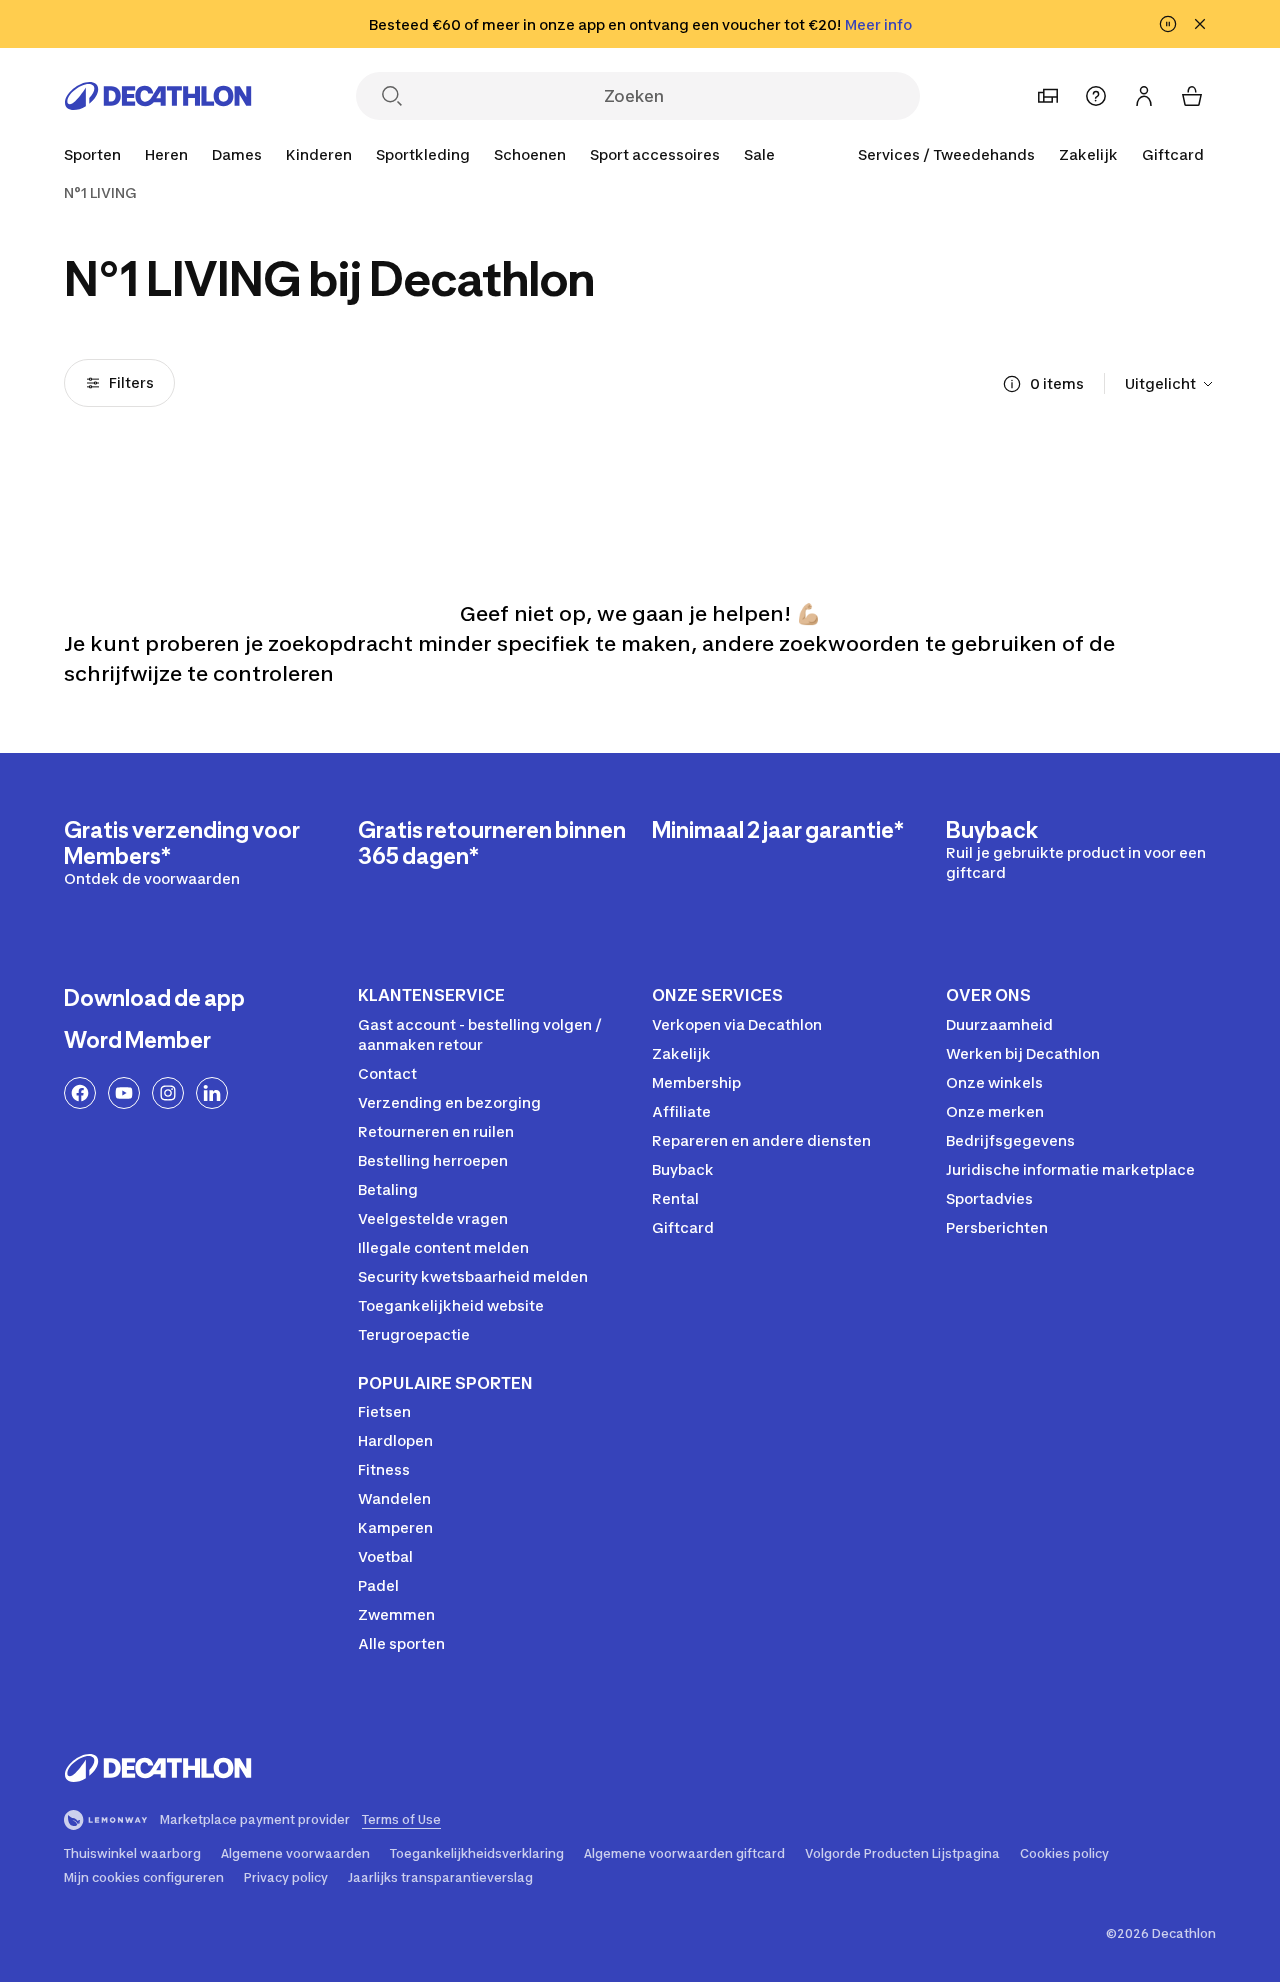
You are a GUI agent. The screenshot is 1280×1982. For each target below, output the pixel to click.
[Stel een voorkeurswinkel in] (1048, 96)
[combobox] (1170, 384)
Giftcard (1173, 154)
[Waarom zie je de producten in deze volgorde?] (1012, 384)
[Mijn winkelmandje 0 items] (1192, 96)
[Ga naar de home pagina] (158, 96)
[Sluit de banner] (1200, 24)
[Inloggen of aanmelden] (1144, 96)
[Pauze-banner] (1168, 24)
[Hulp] (1096, 96)
